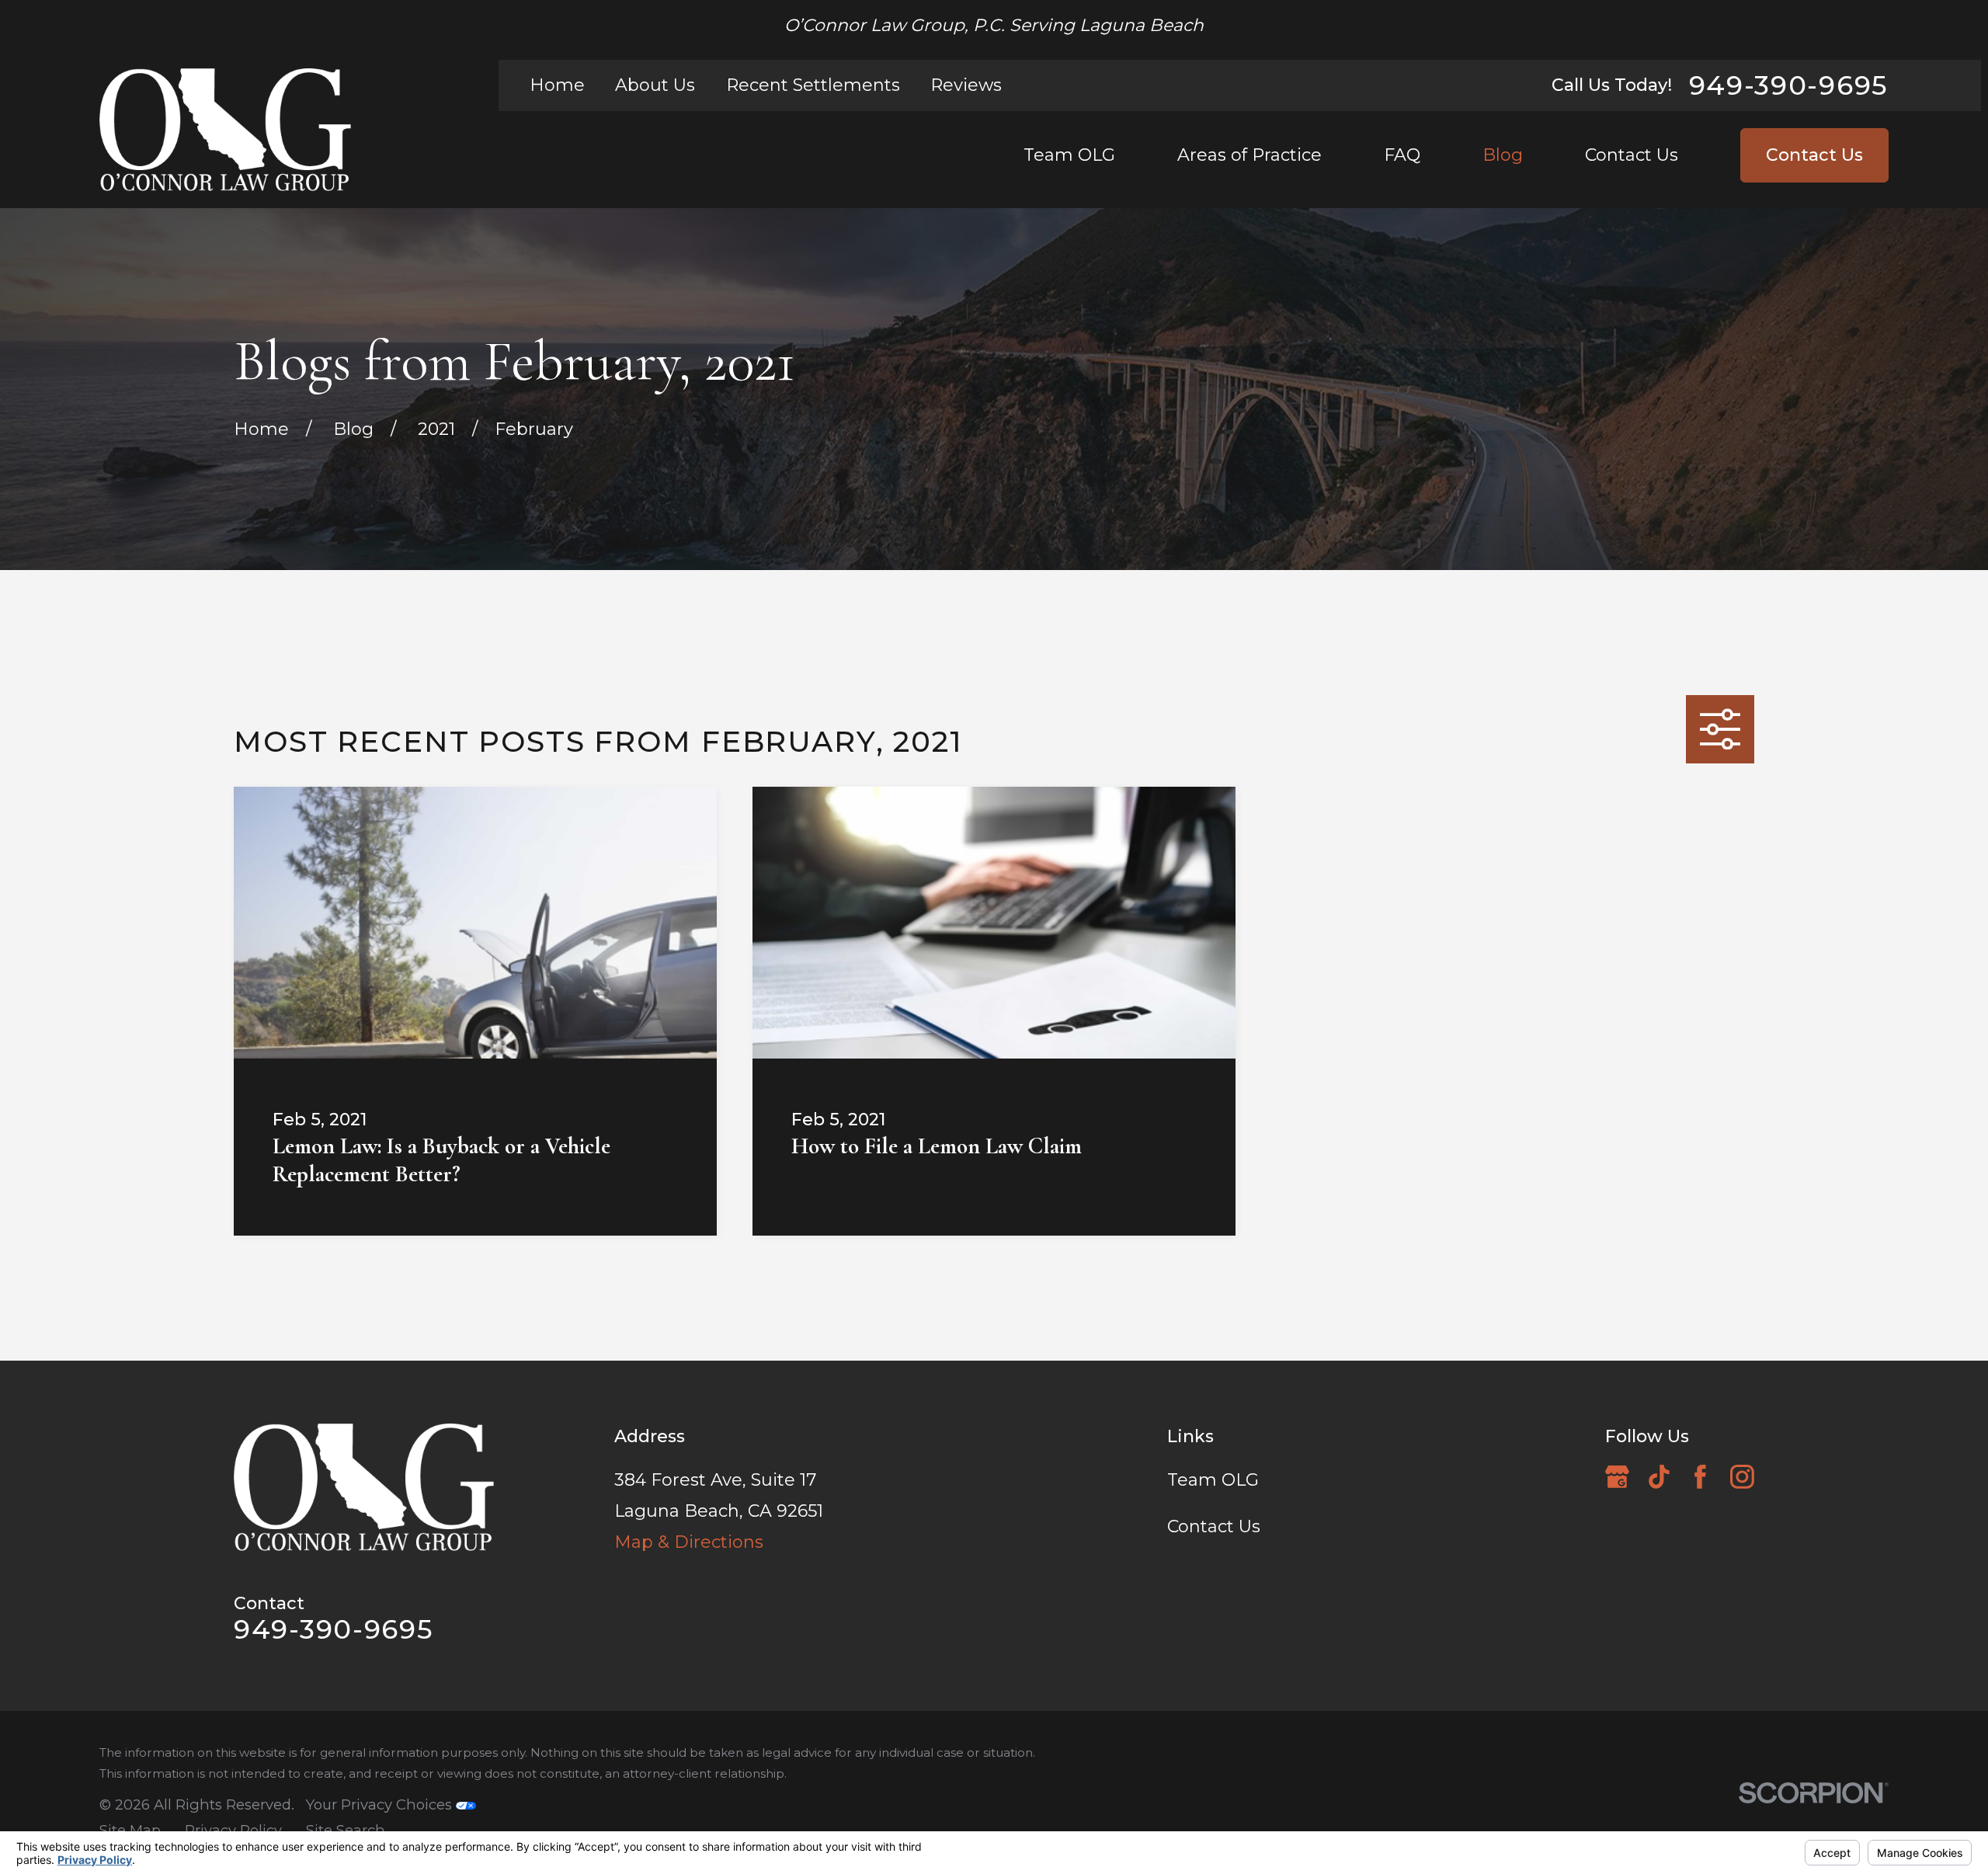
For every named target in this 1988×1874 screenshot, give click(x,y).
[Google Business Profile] (1617, 1477)
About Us (655, 85)
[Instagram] (1742, 1477)
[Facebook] (1700, 1477)
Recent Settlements (813, 85)
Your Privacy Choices (381, 1804)
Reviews (966, 85)
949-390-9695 (1789, 85)
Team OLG (1213, 1480)
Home (557, 85)
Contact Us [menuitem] (1632, 155)
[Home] (225, 130)
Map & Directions (689, 1542)
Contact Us (1814, 155)
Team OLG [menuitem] (1069, 155)
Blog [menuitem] (1503, 155)
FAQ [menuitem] (1402, 155)
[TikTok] (1659, 1477)
